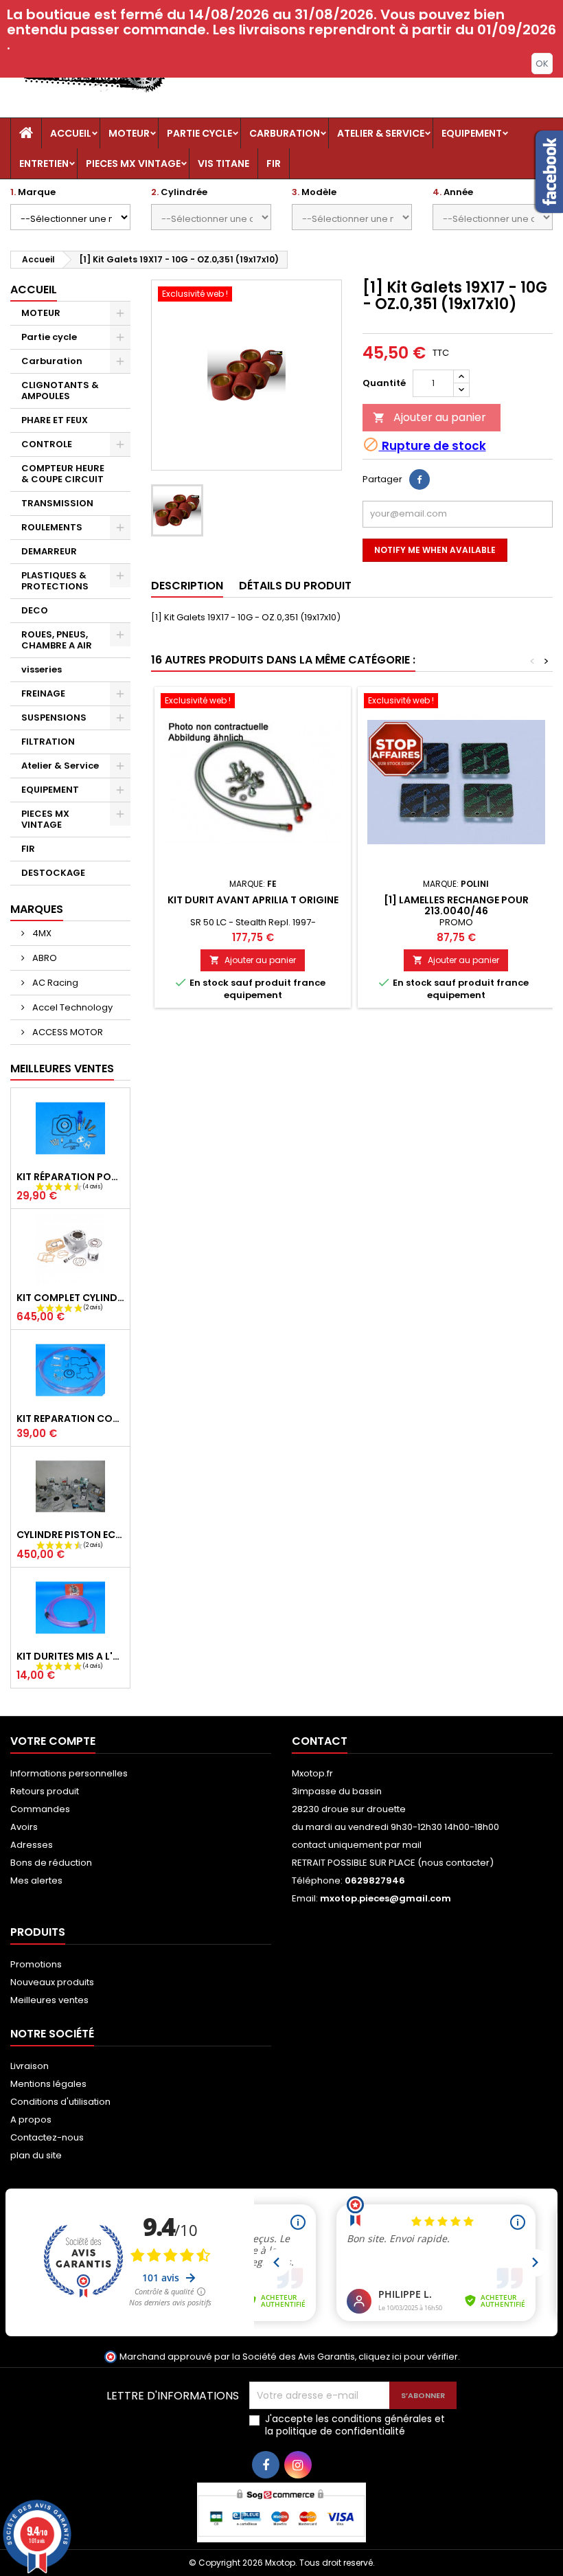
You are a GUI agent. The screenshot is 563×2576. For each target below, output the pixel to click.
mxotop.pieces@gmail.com (386, 1898)
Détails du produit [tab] (295, 586)
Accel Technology (71, 1007)
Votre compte (53, 1741)
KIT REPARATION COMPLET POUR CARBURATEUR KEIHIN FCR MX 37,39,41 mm (70, 1419)
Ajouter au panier (429, 417)
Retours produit (45, 1791)
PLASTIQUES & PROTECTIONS (55, 581)
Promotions (36, 1964)
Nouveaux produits (52, 1982)
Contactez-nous (47, 2137)
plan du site (36, 2155)
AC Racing (54, 983)
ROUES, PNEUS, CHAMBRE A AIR (57, 640)
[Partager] (420, 479)
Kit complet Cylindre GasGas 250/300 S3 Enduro (70, 1298)
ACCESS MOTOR (67, 1032)
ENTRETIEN (44, 163)
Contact (320, 1741)
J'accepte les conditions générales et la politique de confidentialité (355, 2425)
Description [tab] (187, 586)
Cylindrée (179, 192)
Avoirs (24, 1827)
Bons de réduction (51, 1863)
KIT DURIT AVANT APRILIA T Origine (253, 900)
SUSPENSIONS (54, 718)
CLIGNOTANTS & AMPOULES (60, 391)
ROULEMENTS (52, 527)
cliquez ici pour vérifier (408, 2357)
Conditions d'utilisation (60, 2102)
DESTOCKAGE (53, 873)
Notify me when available (435, 550)
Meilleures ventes (49, 2000)
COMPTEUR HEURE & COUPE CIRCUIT (63, 474)
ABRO (44, 958)
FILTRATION (48, 742)
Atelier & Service (381, 133)
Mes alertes (36, 1880)
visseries (42, 669)
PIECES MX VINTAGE (133, 163)
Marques (37, 909)
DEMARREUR (49, 551)
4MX (41, 933)
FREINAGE (43, 693)
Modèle (314, 192)
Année (453, 192)
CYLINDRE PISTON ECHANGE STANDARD (70, 1535)
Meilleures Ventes (62, 1069)
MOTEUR (129, 133)
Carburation (285, 133)
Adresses (32, 1845)
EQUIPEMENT (472, 133)
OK (542, 64)
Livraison (30, 2066)
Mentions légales (48, 2084)
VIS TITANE (223, 163)
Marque (33, 192)
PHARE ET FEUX (55, 420)
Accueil (71, 133)
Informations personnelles (69, 1773)
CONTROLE (47, 444)
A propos (31, 2120)
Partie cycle (199, 133)
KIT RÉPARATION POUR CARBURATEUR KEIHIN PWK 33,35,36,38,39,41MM (70, 1177)
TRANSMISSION (57, 503)
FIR (274, 163)
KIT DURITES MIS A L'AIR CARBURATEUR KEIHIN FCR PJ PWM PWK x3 (70, 1656)
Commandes (40, 1809)
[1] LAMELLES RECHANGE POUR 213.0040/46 (456, 905)
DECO (35, 610)
